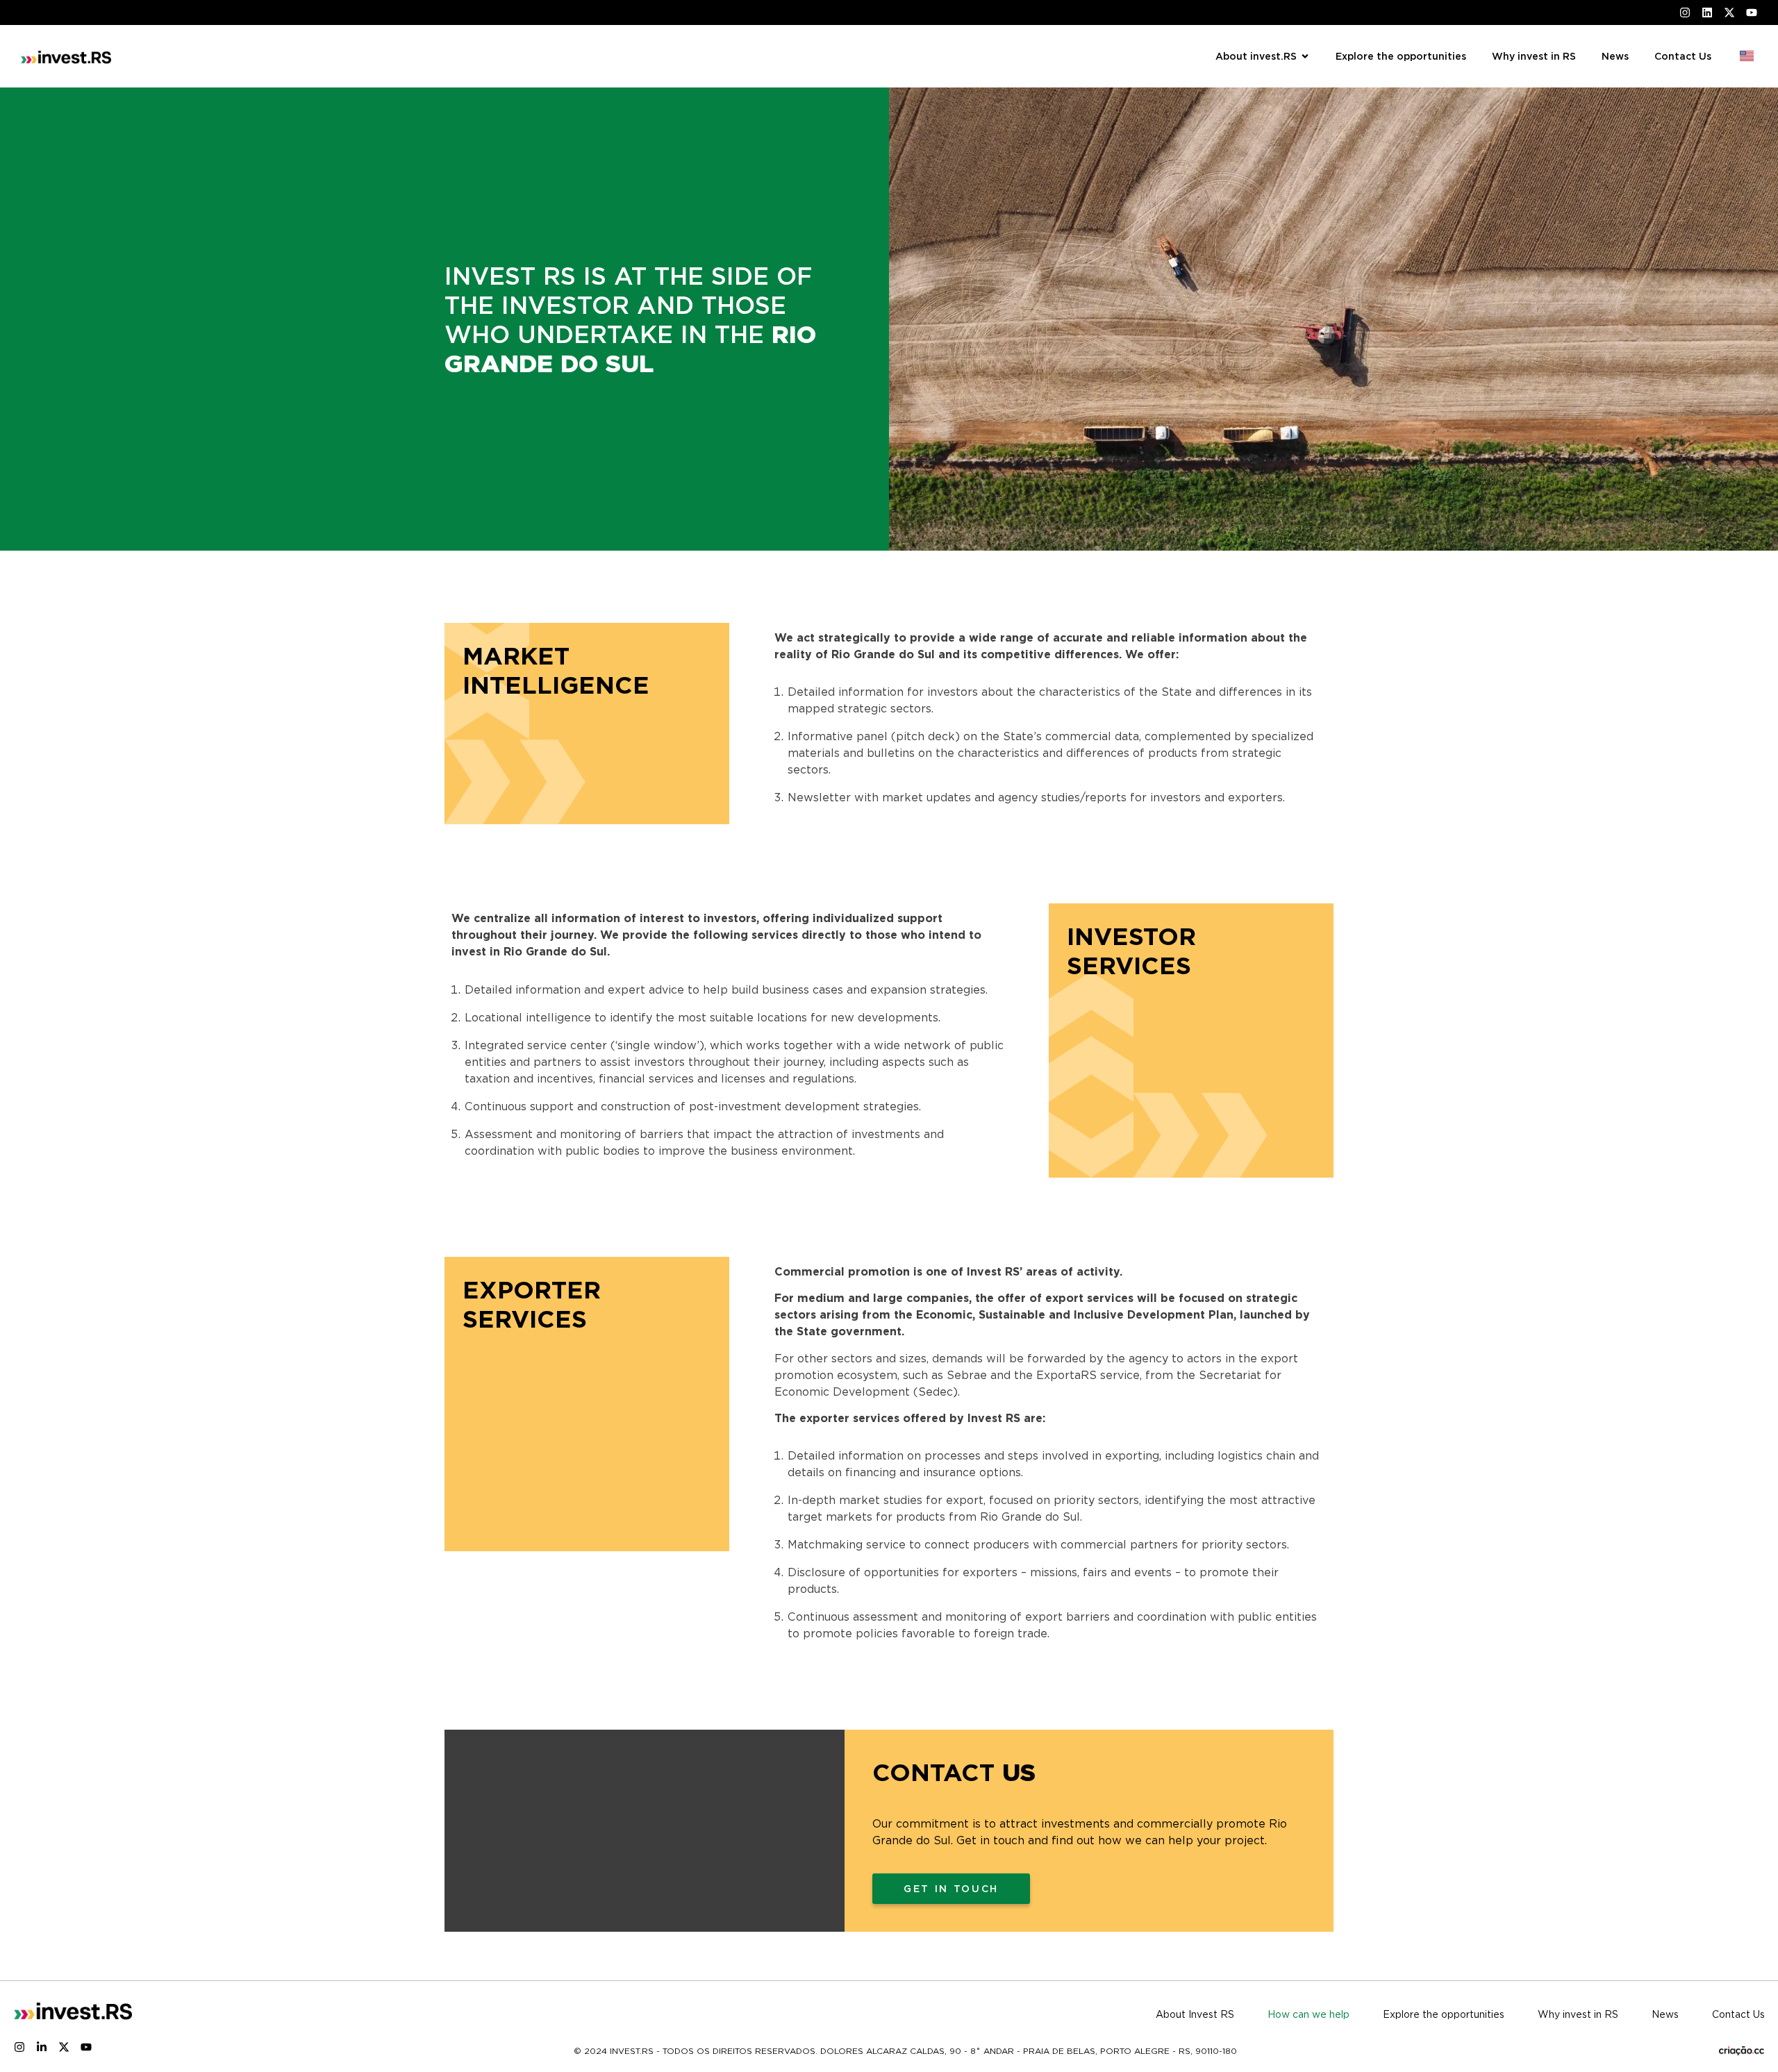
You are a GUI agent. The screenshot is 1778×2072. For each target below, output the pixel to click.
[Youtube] (86, 2047)
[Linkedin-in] (42, 2047)
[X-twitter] (64, 2047)
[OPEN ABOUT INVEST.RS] (1305, 57)
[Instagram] (19, 2047)
